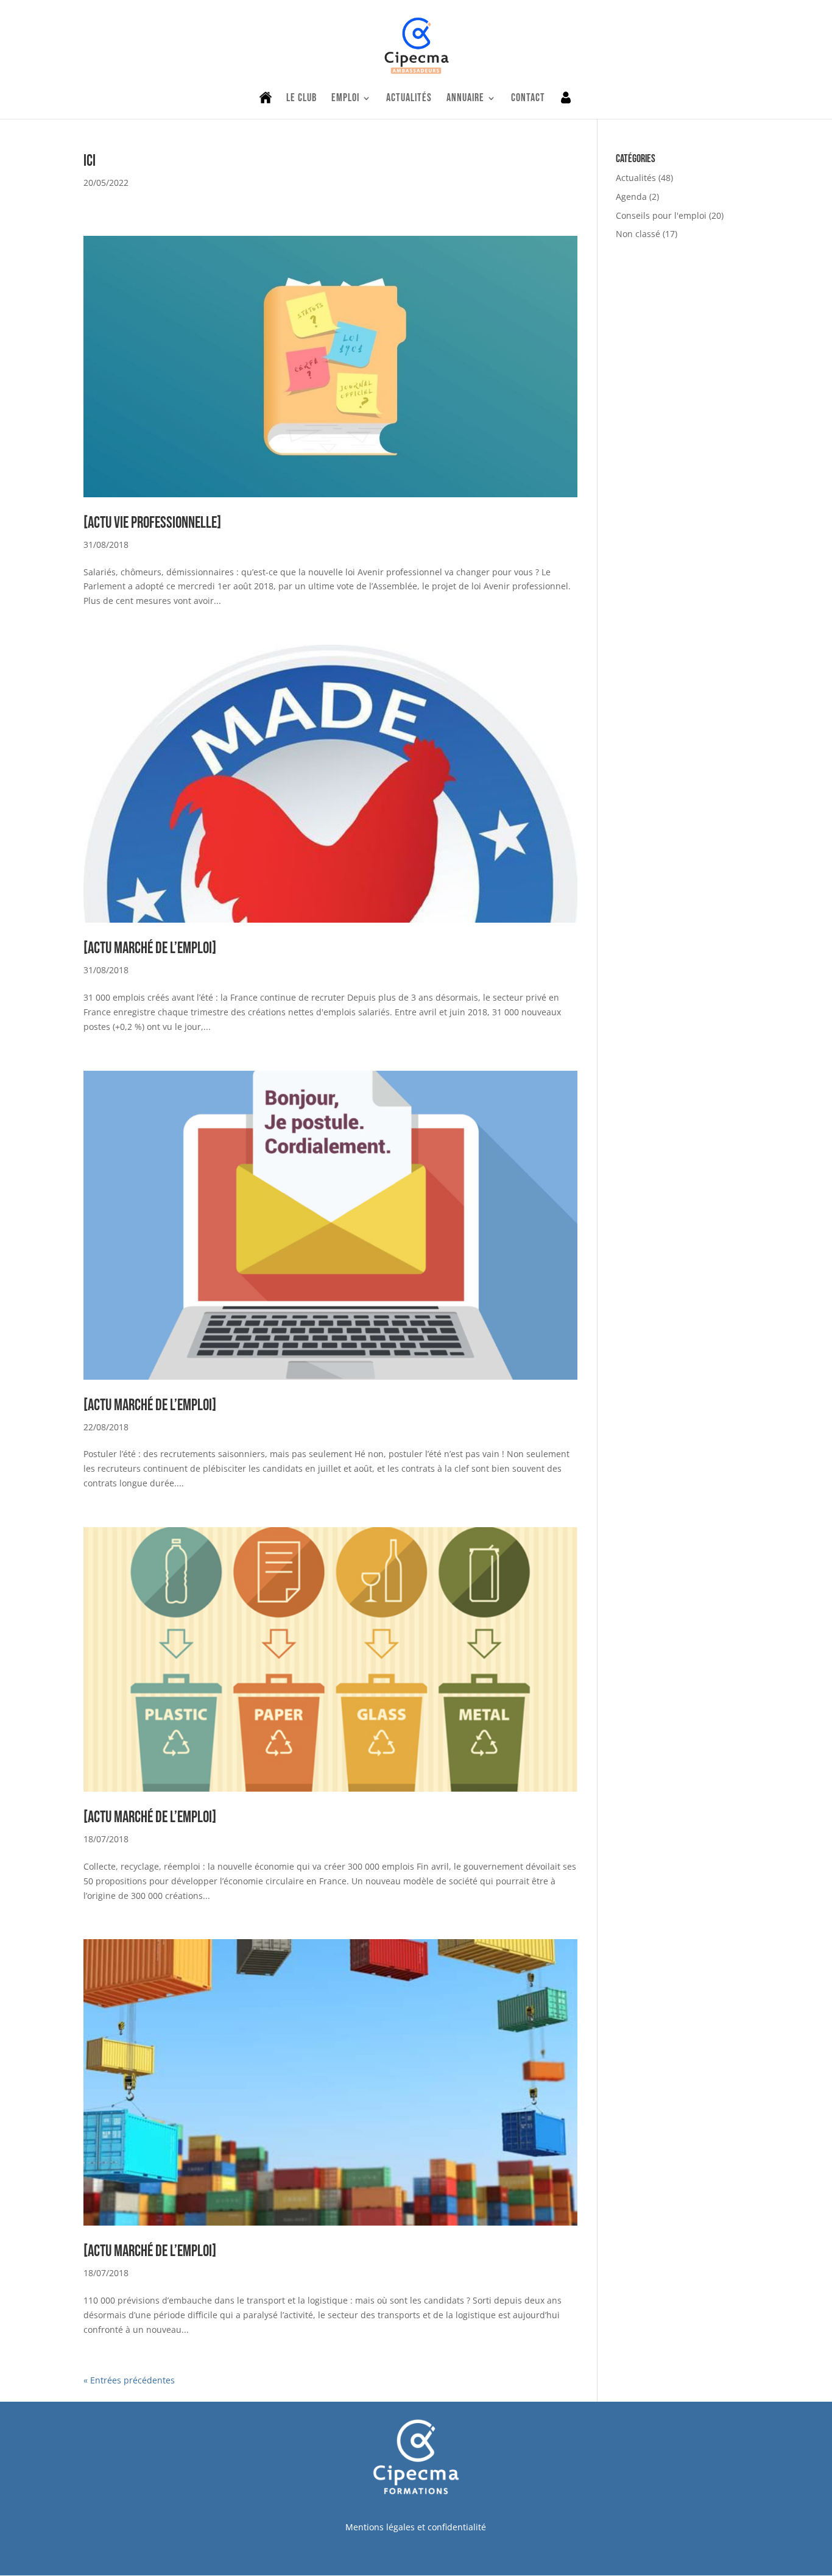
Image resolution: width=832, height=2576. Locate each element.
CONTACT (528, 99)
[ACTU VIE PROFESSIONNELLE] (152, 523)
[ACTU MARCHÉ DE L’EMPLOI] (150, 949)
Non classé (638, 234)
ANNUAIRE (465, 99)
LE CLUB (301, 99)
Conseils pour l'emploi (661, 215)
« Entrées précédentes (129, 2380)
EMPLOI (345, 99)
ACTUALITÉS (409, 99)
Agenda (631, 197)
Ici (90, 161)
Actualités (636, 178)
